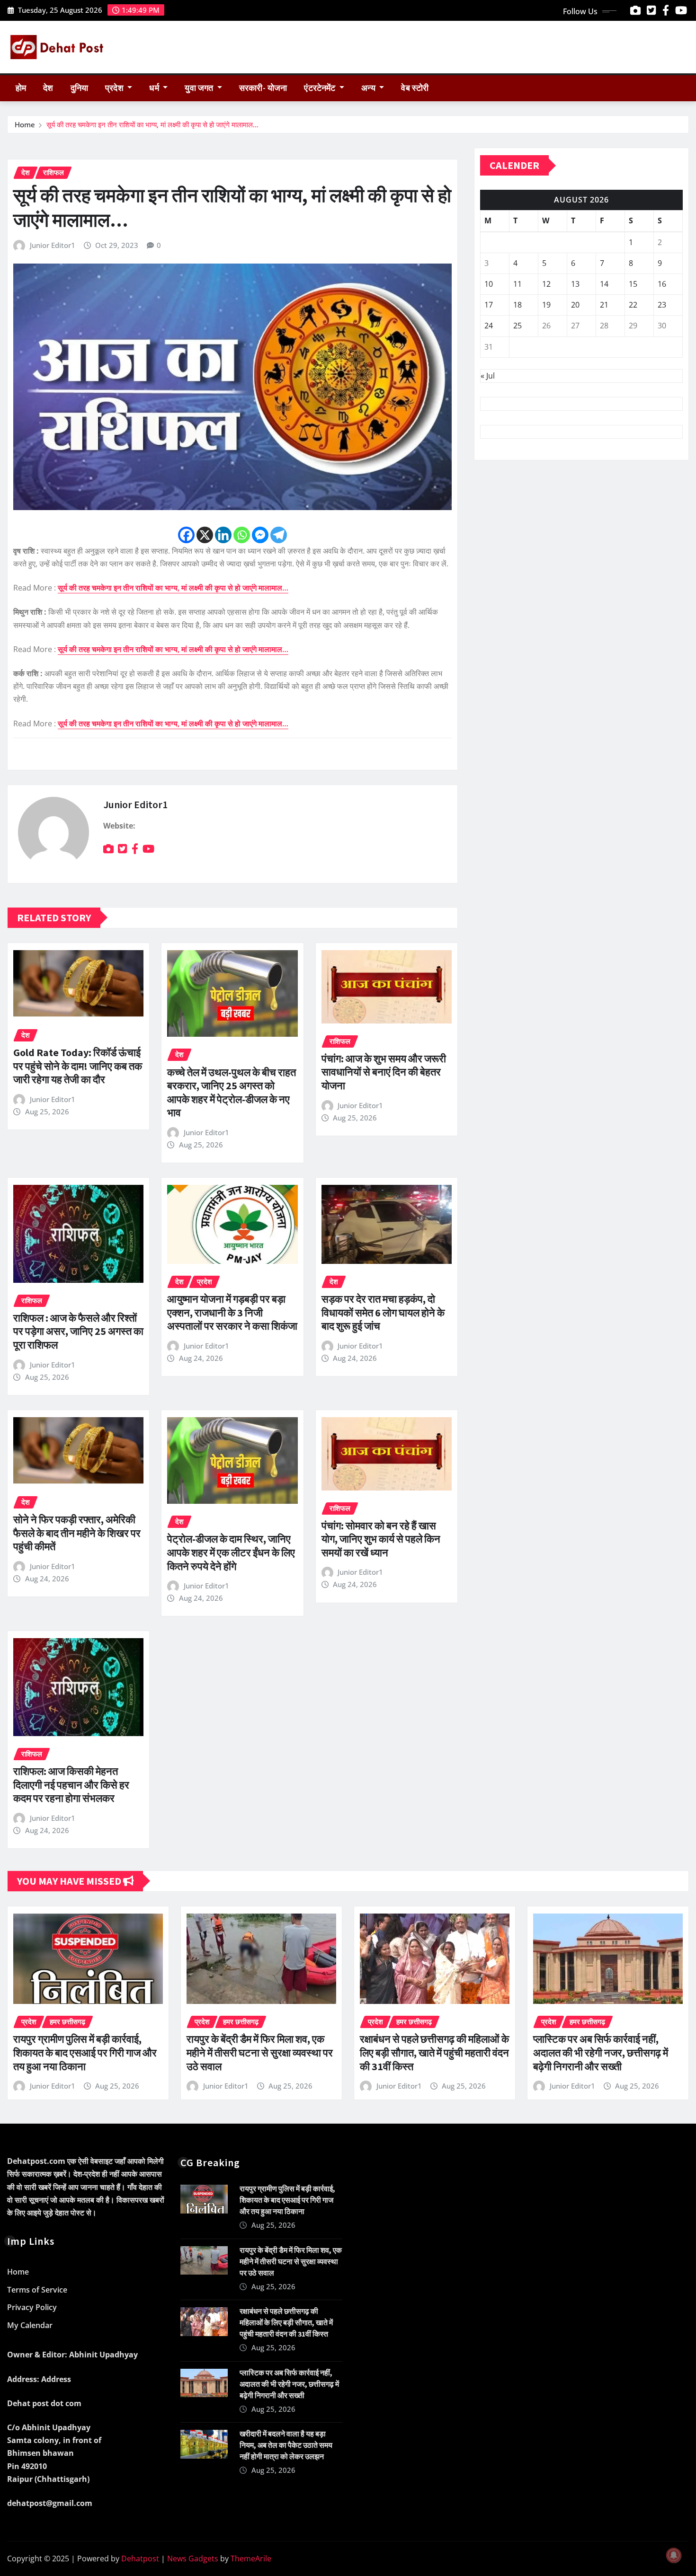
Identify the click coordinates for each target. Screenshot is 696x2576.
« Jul (488, 376)
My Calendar (30, 2325)
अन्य (369, 88)
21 (604, 305)
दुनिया (79, 88)
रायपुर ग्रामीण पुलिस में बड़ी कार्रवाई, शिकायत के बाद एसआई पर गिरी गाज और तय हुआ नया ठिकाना (85, 2052)
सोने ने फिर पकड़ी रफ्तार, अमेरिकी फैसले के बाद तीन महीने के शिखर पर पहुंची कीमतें (77, 1533)
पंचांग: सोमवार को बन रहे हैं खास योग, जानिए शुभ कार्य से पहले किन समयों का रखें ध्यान (381, 1539)
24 (489, 326)
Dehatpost (140, 2558)
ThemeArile (251, 2558)
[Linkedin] (223, 535)
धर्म (155, 88)
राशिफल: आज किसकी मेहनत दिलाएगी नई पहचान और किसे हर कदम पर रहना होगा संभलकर (71, 1785)
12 (546, 284)
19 (546, 305)
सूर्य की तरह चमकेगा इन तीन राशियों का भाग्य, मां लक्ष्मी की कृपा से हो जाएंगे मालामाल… (152, 124)
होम (21, 88)
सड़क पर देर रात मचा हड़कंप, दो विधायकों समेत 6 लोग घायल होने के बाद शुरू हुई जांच (383, 1312)
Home (25, 124)
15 (633, 284)
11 (518, 284)
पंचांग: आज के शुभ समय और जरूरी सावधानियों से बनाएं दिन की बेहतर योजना (384, 1072)
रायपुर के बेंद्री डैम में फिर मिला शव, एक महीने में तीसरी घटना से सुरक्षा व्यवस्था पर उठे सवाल (260, 2052)
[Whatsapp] (242, 535)
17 (489, 305)
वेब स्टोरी (415, 88)
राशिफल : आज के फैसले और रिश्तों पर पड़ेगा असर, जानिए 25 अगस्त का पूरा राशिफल (78, 1331)
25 (518, 326)
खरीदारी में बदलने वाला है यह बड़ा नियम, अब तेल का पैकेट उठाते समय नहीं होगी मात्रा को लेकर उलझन (286, 2445)
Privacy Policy (32, 2307)
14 (604, 284)
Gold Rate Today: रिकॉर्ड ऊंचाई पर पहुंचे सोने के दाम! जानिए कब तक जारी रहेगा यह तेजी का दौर (78, 1066)
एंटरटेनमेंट (321, 88)
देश (48, 88)
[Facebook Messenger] (260, 535)
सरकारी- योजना (263, 88)
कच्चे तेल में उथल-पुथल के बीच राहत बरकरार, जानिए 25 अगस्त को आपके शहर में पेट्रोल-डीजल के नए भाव (232, 1093)
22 (633, 305)
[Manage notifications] (674, 2555)
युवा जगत (200, 88)
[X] (205, 535)
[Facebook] (186, 535)
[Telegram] (279, 535)
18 (518, 305)
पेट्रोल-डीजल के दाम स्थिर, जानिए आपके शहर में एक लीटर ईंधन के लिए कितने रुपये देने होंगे (231, 1552)
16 (662, 284)
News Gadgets (193, 2558)
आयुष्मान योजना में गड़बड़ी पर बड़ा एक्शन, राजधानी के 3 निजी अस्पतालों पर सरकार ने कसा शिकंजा (232, 1312)
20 (575, 305)
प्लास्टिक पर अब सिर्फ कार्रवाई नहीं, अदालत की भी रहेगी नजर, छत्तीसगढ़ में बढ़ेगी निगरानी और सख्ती (601, 2052)
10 (489, 284)
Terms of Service (37, 2290)
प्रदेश (115, 88)
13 (575, 284)
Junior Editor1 (53, 245)
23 (662, 305)
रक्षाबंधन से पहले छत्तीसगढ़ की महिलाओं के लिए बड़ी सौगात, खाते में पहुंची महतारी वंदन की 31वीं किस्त (434, 2052)
